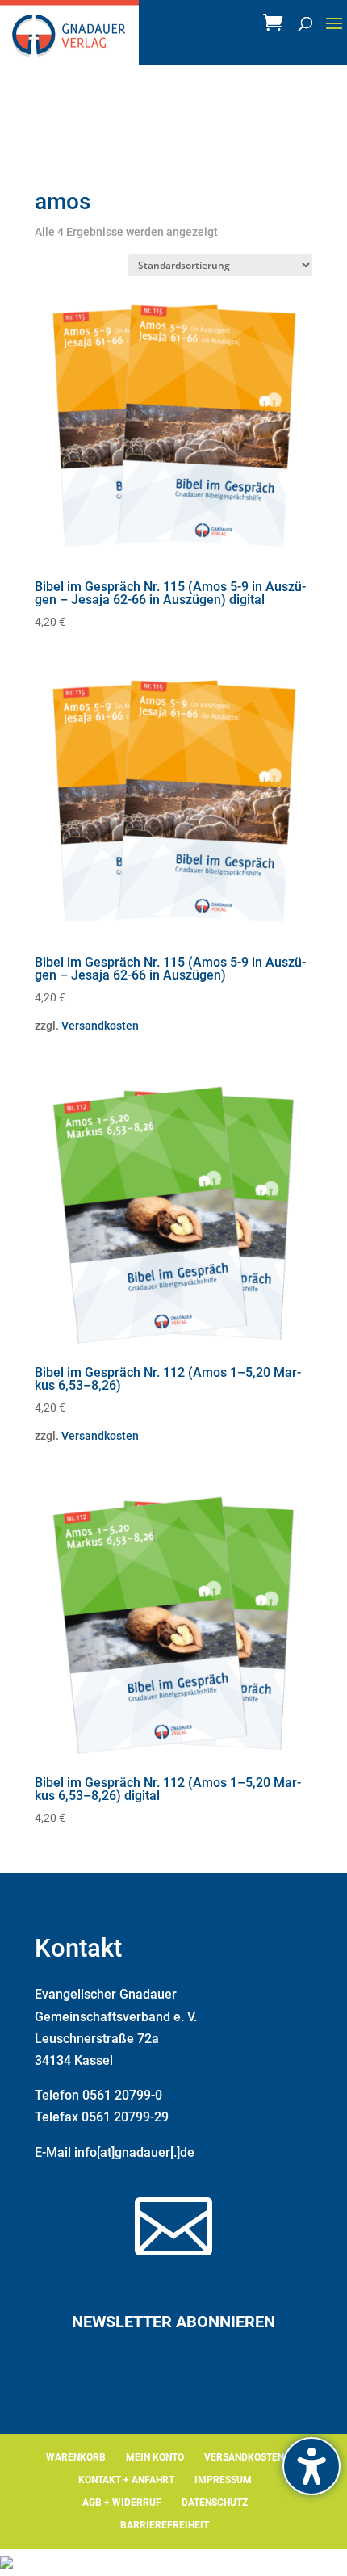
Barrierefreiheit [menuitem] (165, 2525)
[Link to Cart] (277, 27)
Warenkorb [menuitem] (76, 2457)
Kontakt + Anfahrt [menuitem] (126, 2480)
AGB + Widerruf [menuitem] (122, 2503)
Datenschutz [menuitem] (215, 2503)
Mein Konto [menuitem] (155, 2457)
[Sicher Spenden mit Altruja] (6, 2564)
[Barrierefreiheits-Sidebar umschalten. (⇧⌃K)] (311, 2466)
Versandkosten (100, 1026)
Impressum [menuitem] (223, 2480)
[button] (334, 34)
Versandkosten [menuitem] (244, 2457)
